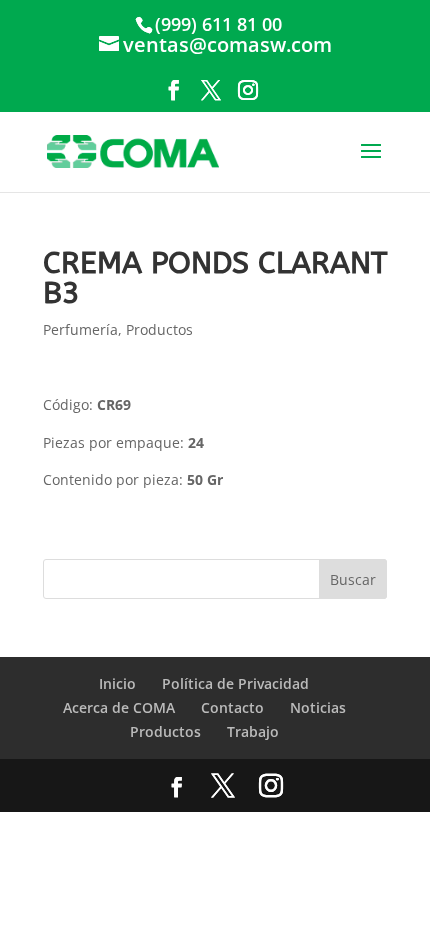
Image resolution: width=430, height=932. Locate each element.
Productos (159, 329)
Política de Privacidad (235, 683)
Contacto (232, 707)
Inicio (117, 683)
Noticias (318, 707)
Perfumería (80, 329)
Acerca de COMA (119, 707)
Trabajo (253, 731)
